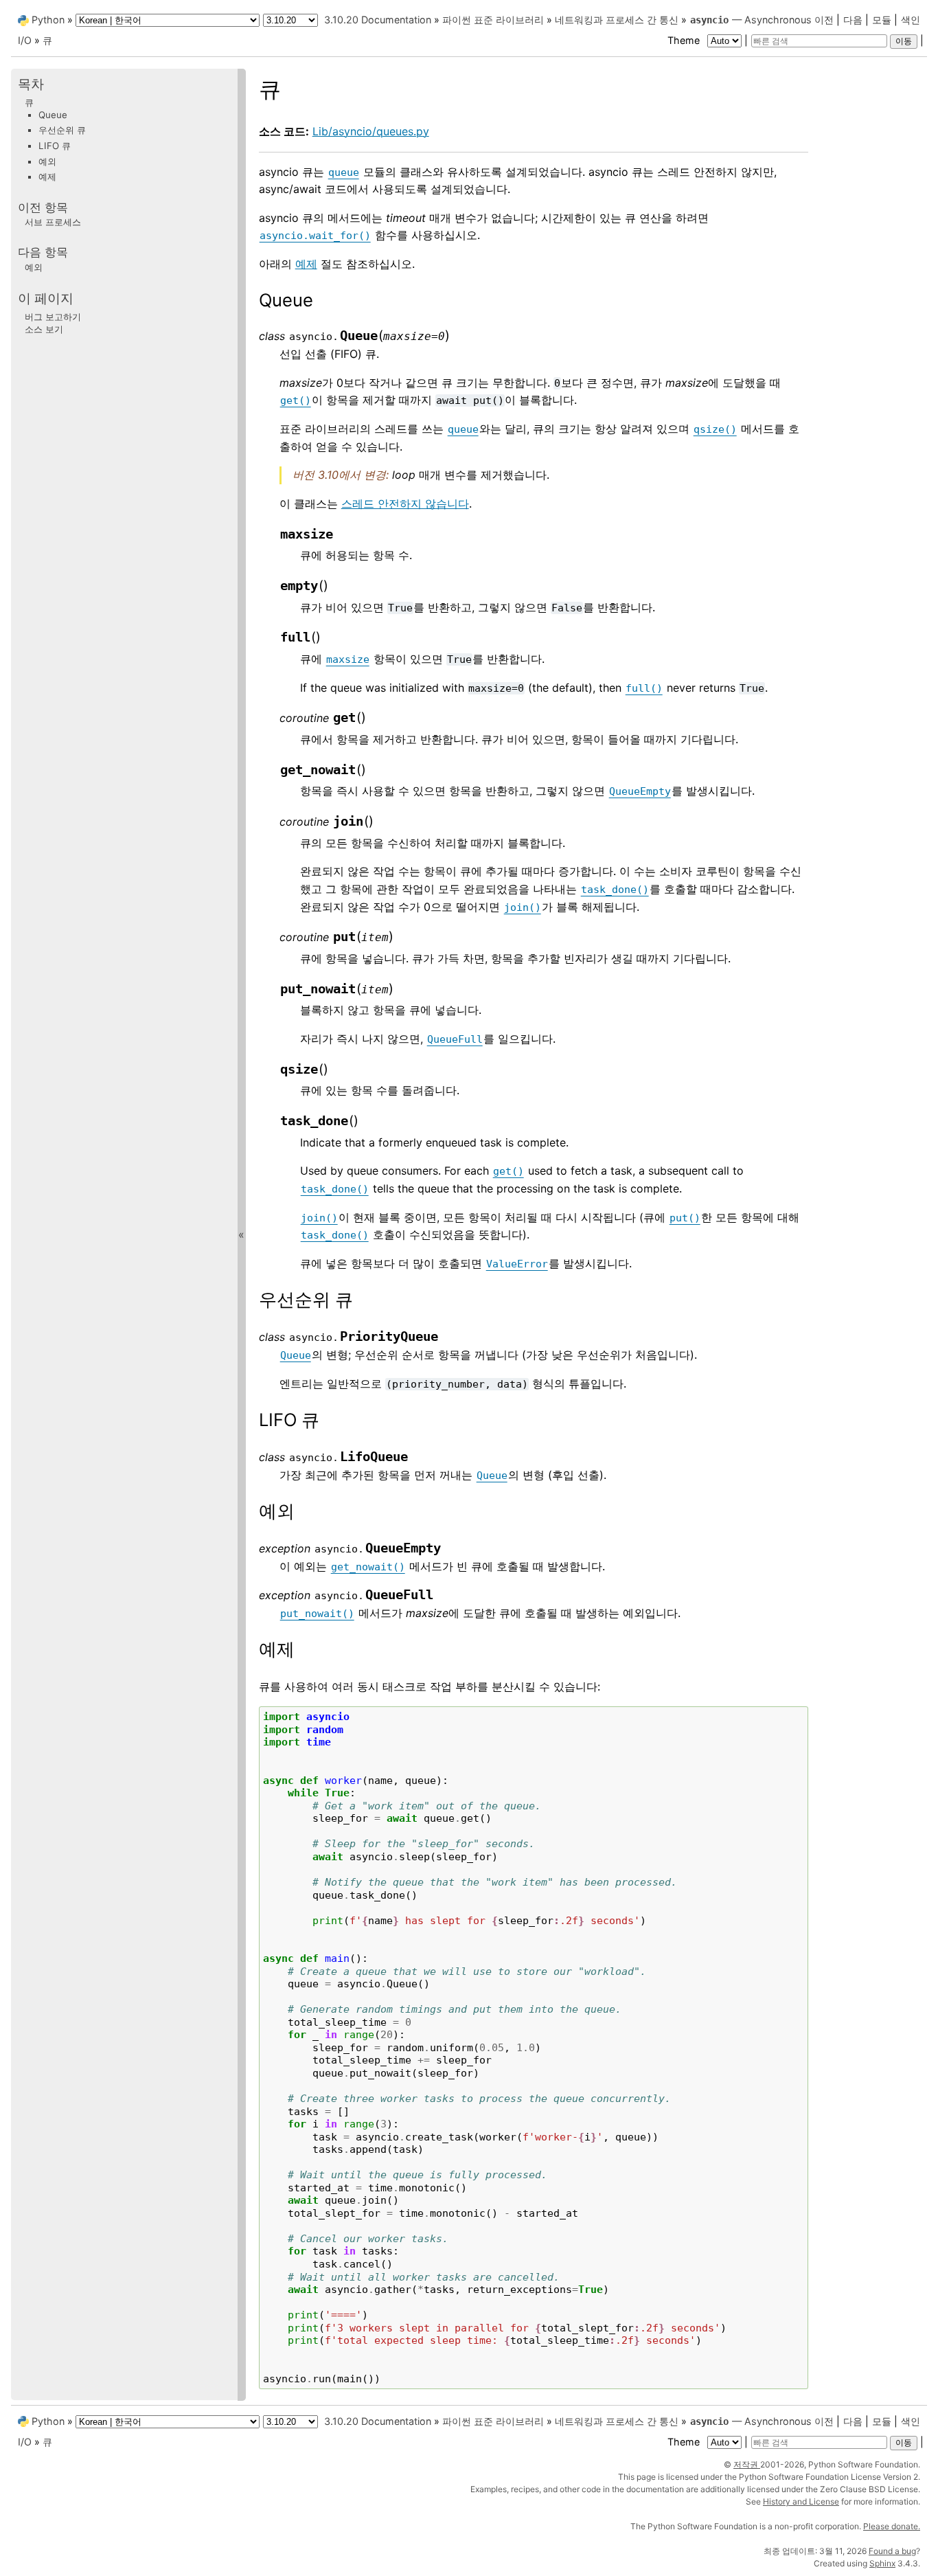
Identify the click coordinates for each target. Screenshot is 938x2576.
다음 (853, 20)
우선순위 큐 (62, 130)
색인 (911, 20)
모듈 (882, 20)
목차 (31, 84)
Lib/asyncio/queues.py (371, 131)
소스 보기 (44, 328)
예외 (47, 161)
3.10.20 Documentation (378, 20)
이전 (824, 20)
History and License (801, 2501)
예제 (306, 264)
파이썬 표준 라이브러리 (493, 20)
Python (48, 20)
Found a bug (892, 2551)
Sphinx (882, 2563)
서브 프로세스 (53, 221)
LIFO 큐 (55, 146)
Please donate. (892, 2526)
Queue (53, 114)
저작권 (747, 2464)
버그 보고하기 (53, 317)
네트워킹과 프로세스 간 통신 (617, 20)
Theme (685, 40)
